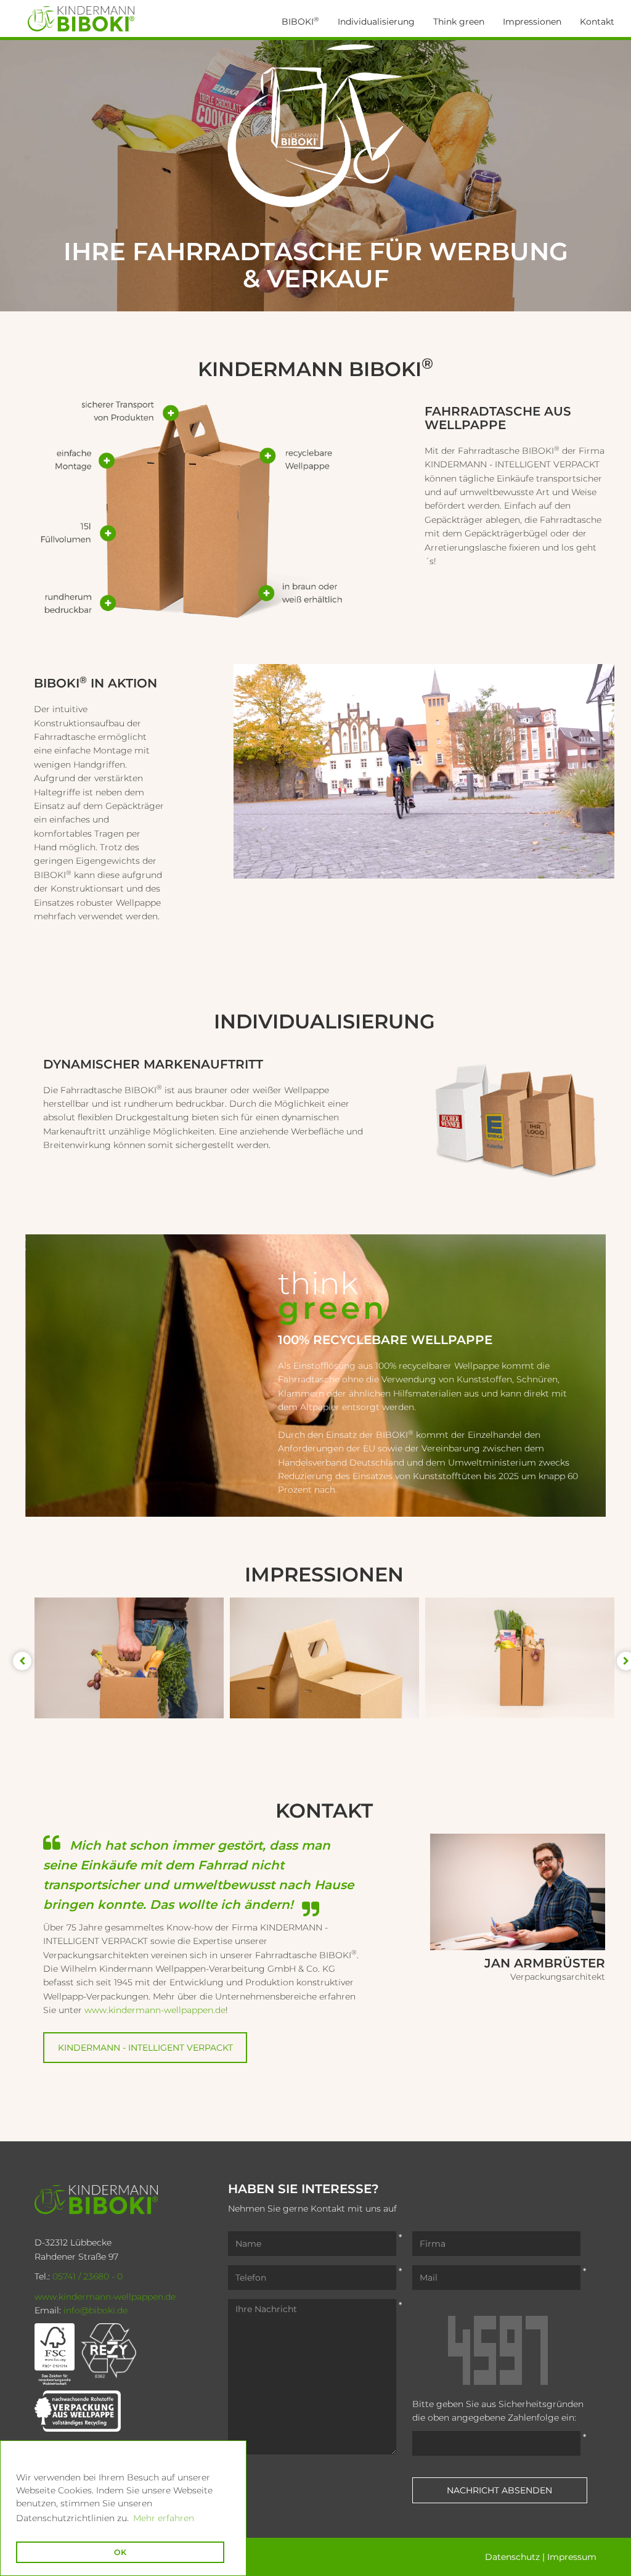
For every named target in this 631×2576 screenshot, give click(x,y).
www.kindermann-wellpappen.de (155, 2010)
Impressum (572, 2557)
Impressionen (532, 22)
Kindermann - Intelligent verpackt (145, 2048)
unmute (611, 866)
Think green (459, 22)
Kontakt (597, 22)
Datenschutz (512, 2557)
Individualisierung (376, 22)
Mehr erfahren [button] (164, 2518)
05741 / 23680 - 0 (88, 2276)
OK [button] (120, 2552)
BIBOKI (300, 21)
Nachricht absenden (499, 2490)
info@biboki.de (96, 2310)
